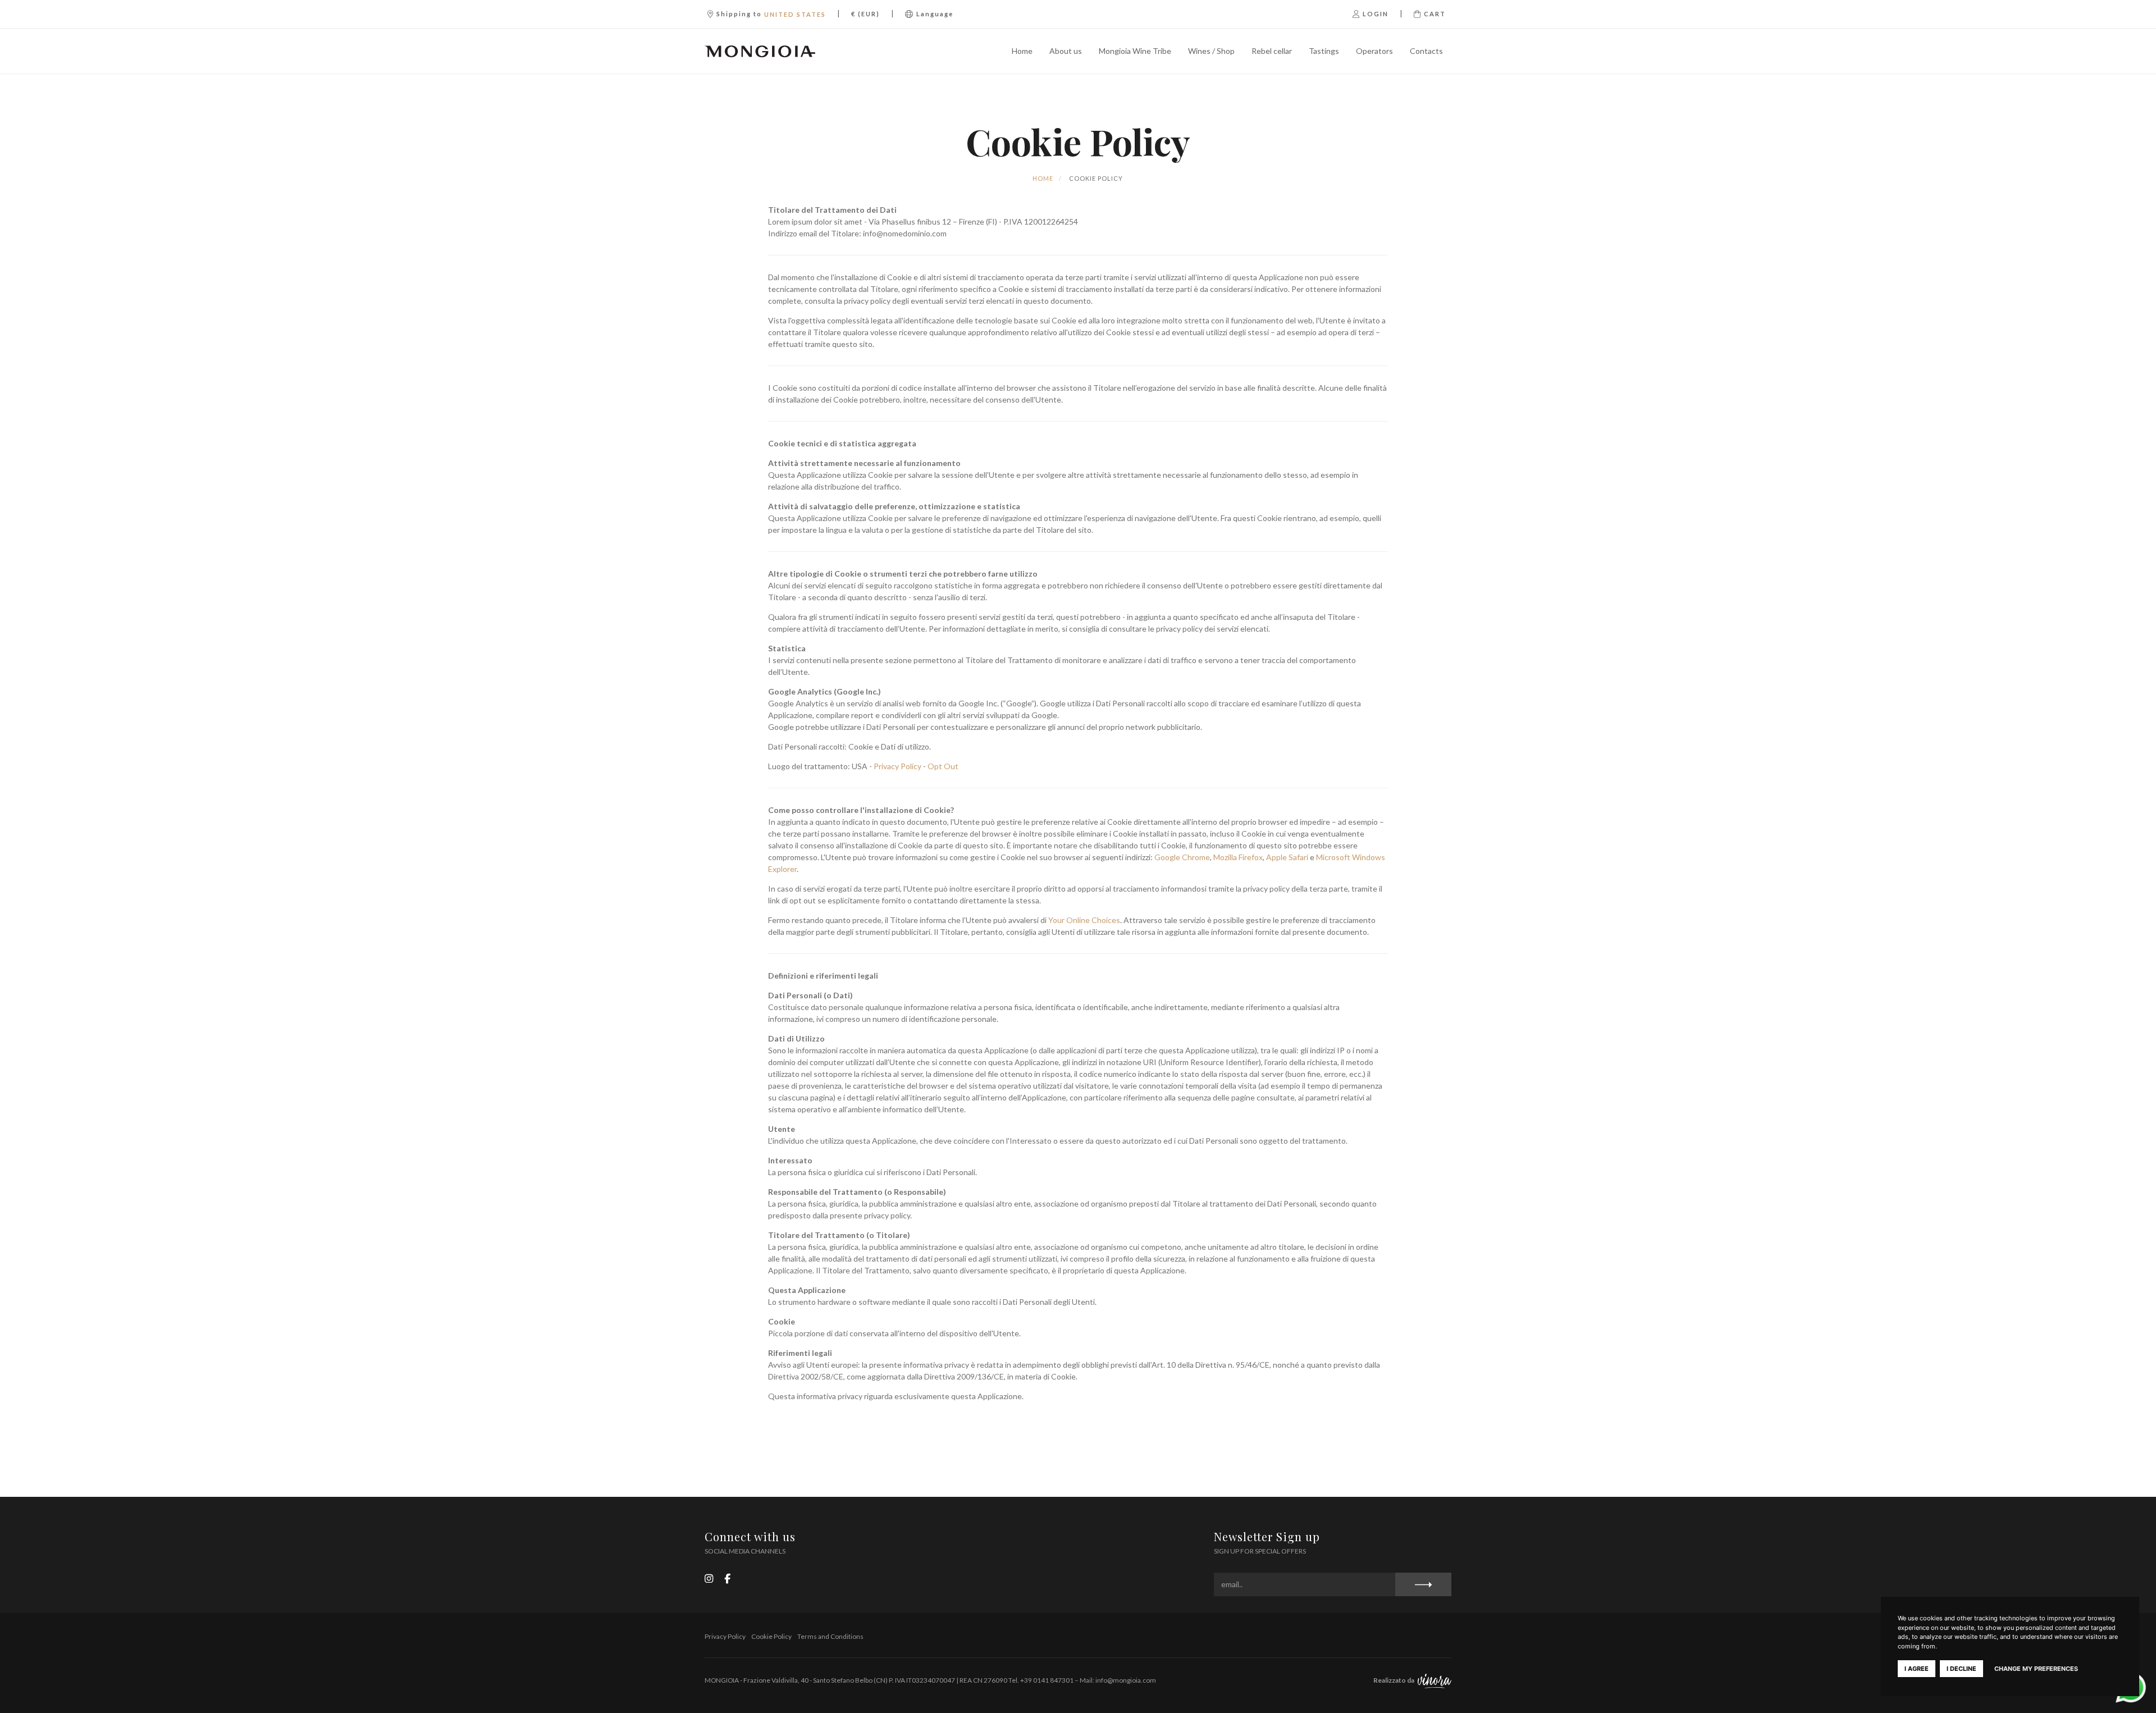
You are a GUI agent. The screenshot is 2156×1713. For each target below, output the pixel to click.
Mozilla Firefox (1238, 857)
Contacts (1426, 51)
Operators (1374, 51)
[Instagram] (709, 1579)
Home (1022, 51)
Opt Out (943, 766)
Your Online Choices (1084, 920)
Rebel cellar (1272, 51)
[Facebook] (727, 1579)
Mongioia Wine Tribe (1135, 51)
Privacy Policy (897, 766)
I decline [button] (1961, 1669)
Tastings (1324, 51)
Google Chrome (1182, 857)
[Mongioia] (760, 51)
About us (1066, 51)
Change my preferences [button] (2036, 1669)
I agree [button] (1917, 1669)
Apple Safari (1287, 857)
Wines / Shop (1211, 51)
